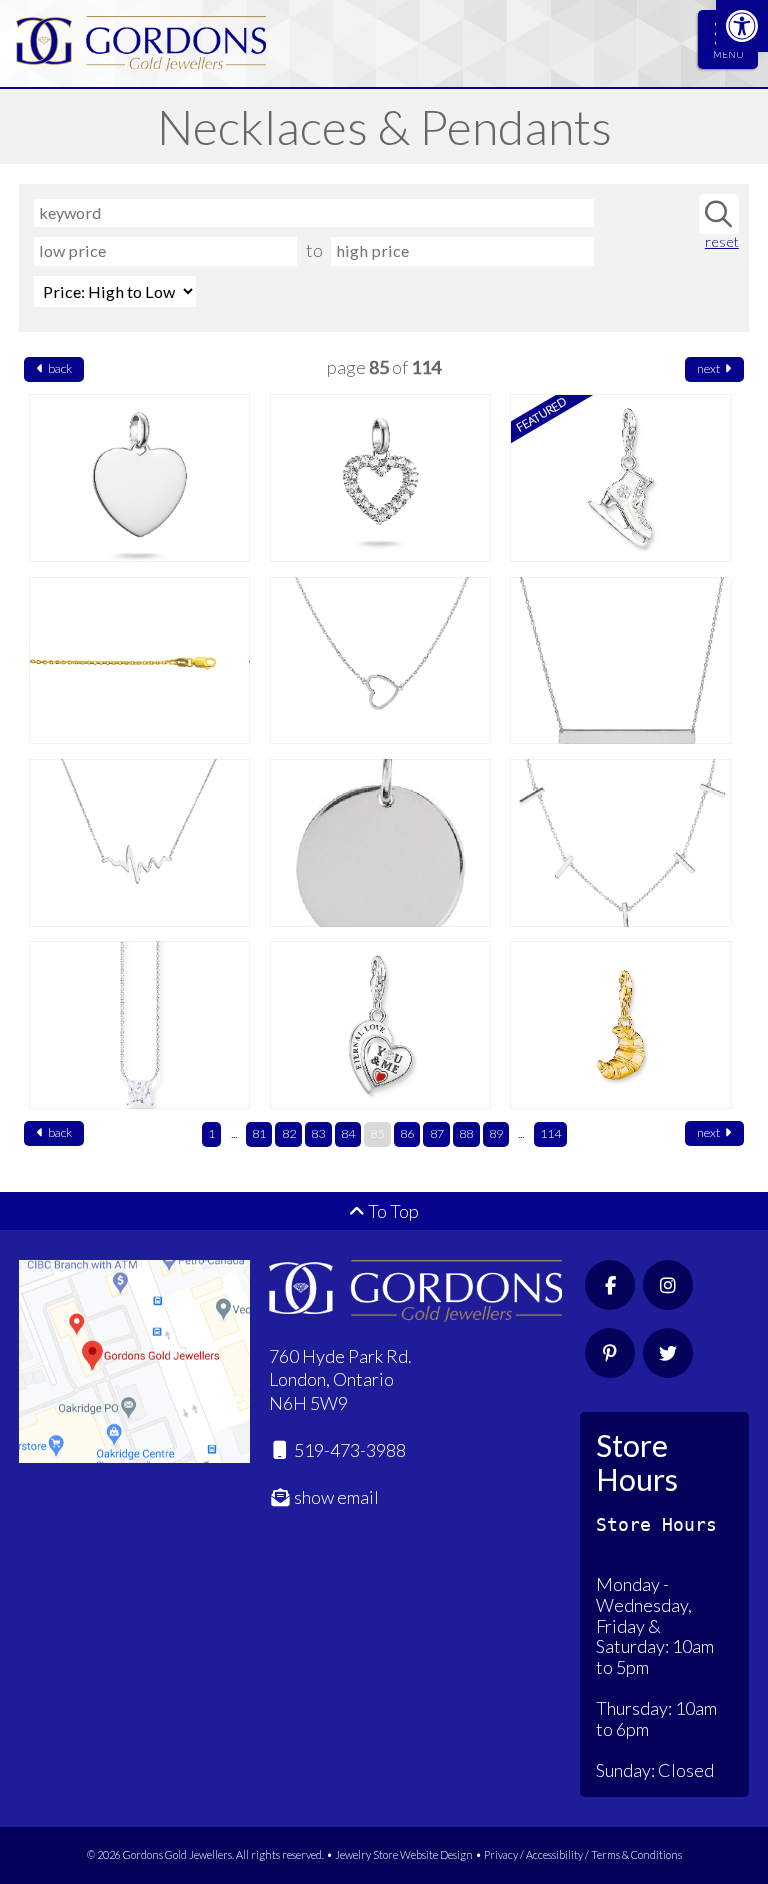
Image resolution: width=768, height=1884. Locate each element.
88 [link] (466, 1133)
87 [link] (437, 1133)
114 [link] (550, 1133)
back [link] (59, 368)
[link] (742, 26)
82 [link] (289, 1133)
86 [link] (407, 1133)
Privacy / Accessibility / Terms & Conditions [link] (583, 1854)
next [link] (709, 368)
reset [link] (721, 242)
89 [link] (496, 1133)
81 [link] (259, 1133)
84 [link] (348, 1133)
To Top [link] (392, 1211)
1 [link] (211, 1133)
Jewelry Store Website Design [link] (404, 1854)
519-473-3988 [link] (348, 1450)
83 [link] (318, 1133)
